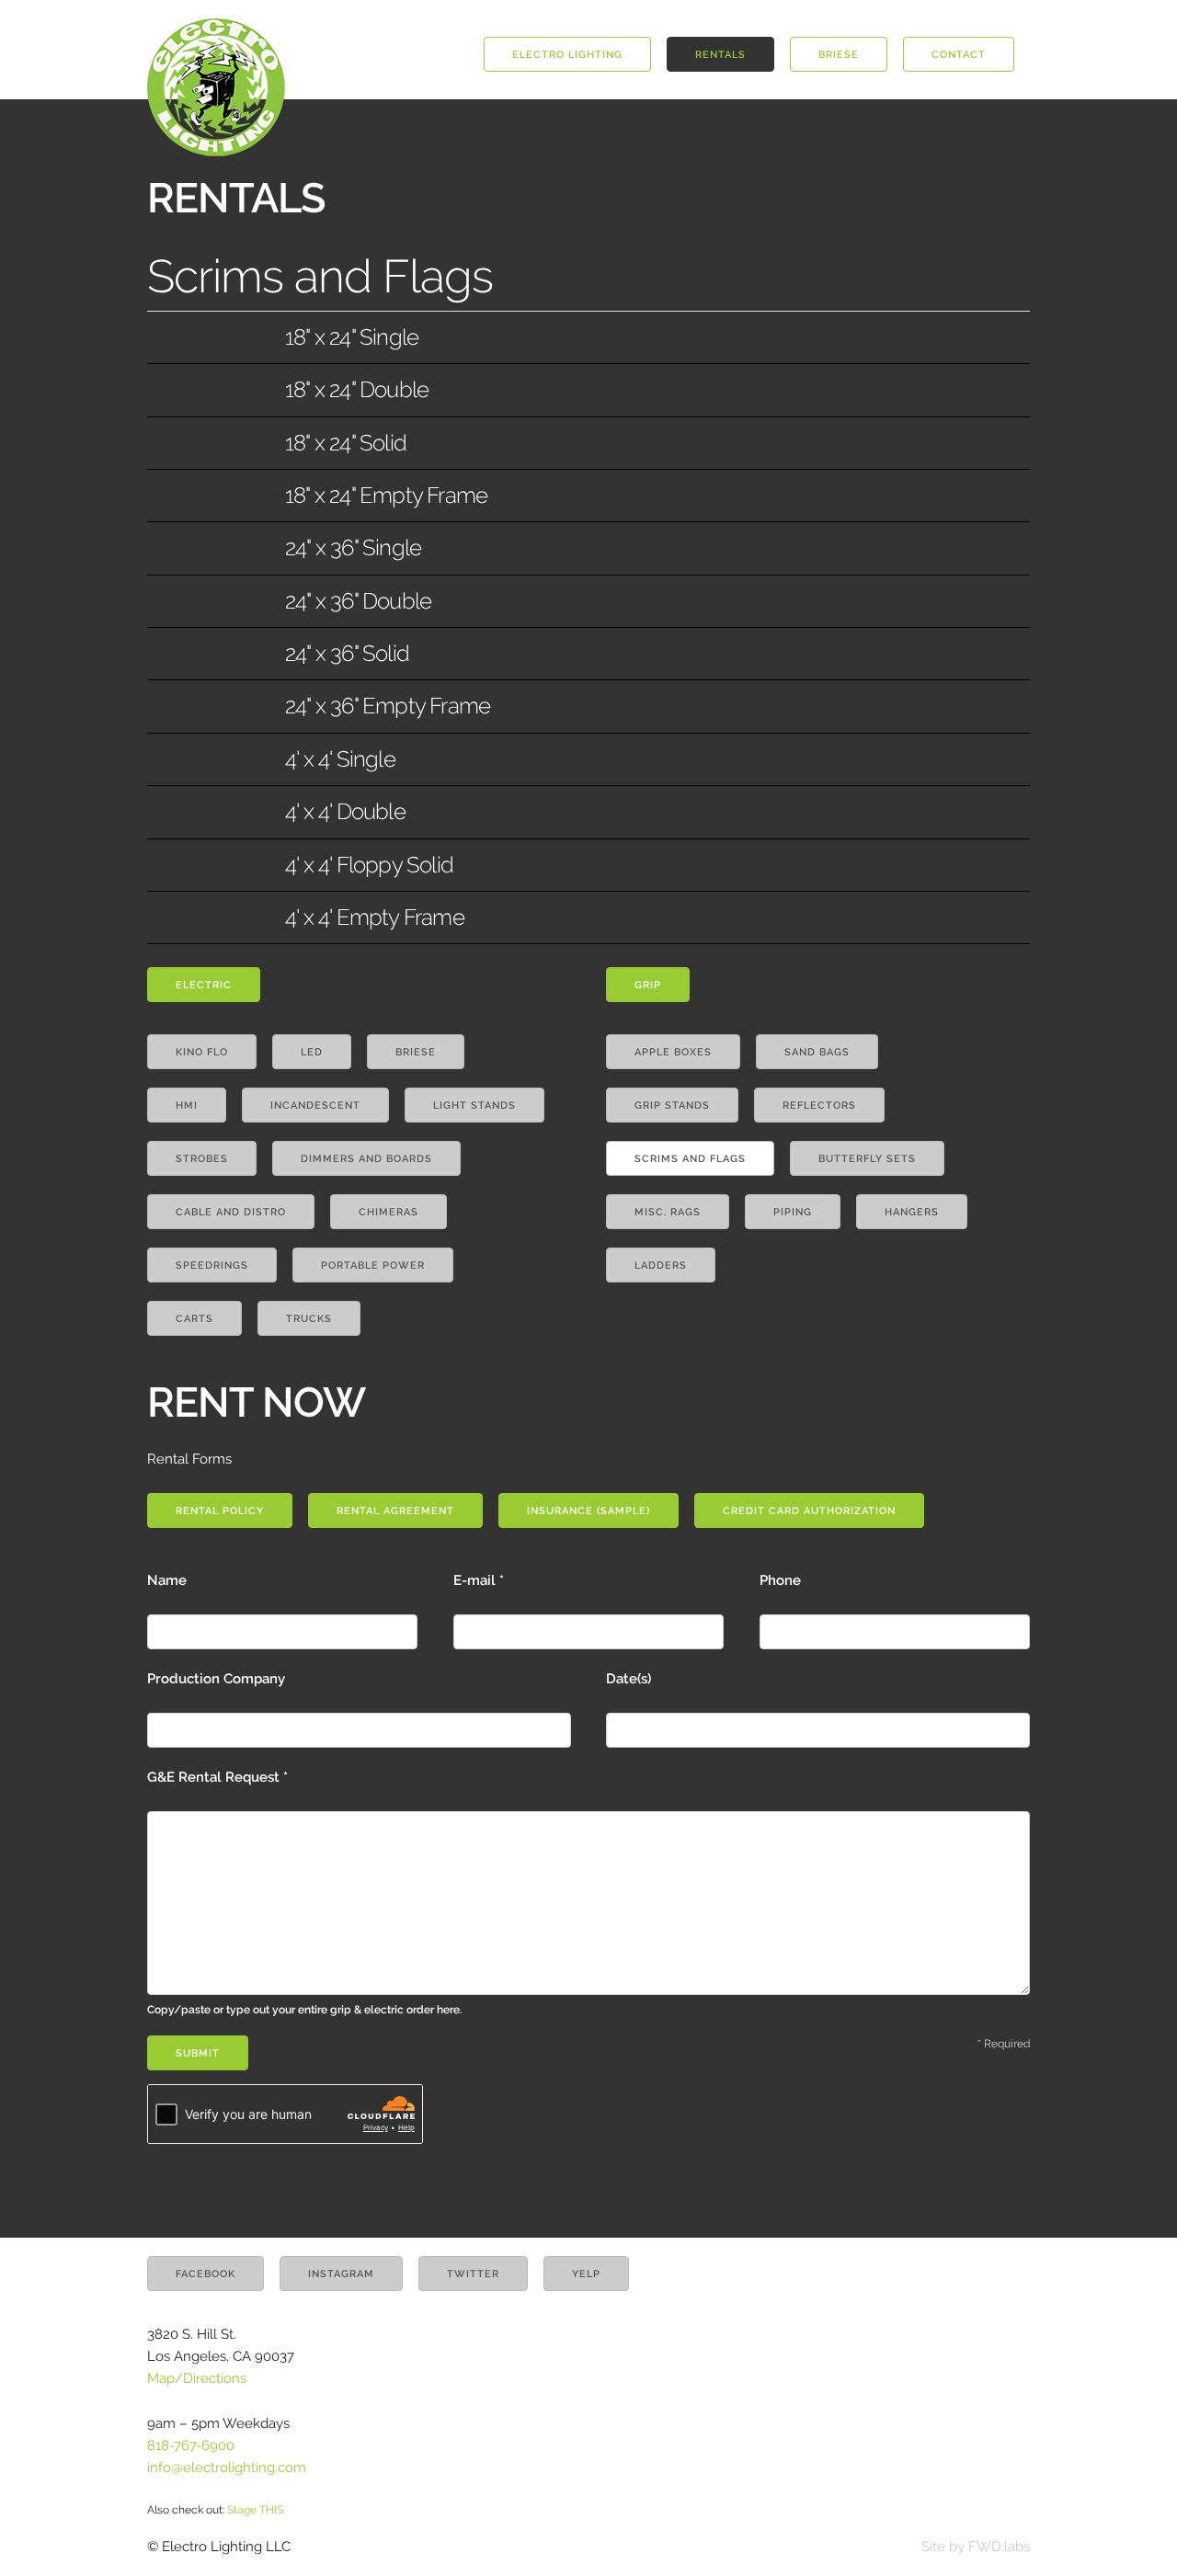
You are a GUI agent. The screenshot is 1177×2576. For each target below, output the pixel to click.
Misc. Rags (668, 1212)
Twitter (473, 2274)
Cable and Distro (231, 1212)
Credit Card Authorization (809, 1511)
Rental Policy (220, 1511)
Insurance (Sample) (588, 1511)
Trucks (309, 1319)
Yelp (586, 2274)
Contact (959, 55)
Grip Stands (672, 1106)
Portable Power (373, 1265)
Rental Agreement (395, 1511)
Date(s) (628, 1679)
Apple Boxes (673, 1052)
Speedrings (212, 1265)
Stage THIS (255, 2510)
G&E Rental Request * (305, 1892)
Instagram (341, 2274)
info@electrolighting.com (227, 2468)
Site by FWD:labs (976, 2547)
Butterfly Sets (867, 1159)
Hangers (912, 1212)
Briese (839, 55)
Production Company (216, 1679)
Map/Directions (197, 2378)
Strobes (202, 1159)
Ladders (661, 1265)
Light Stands (474, 1106)
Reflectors (819, 1106)
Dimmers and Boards (366, 1159)
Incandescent (315, 1106)
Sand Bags (817, 1052)
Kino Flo (202, 1052)
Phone (780, 1580)
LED (312, 1052)
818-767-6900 (191, 2445)
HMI (187, 1106)
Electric (204, 985)
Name (167, 1580)
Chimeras (389, 1212)
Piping (793, 1212)
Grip (648, 985)
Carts (194, 1319)
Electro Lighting (567, 55)
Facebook (206, 2274)
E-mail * (479, 1580)
